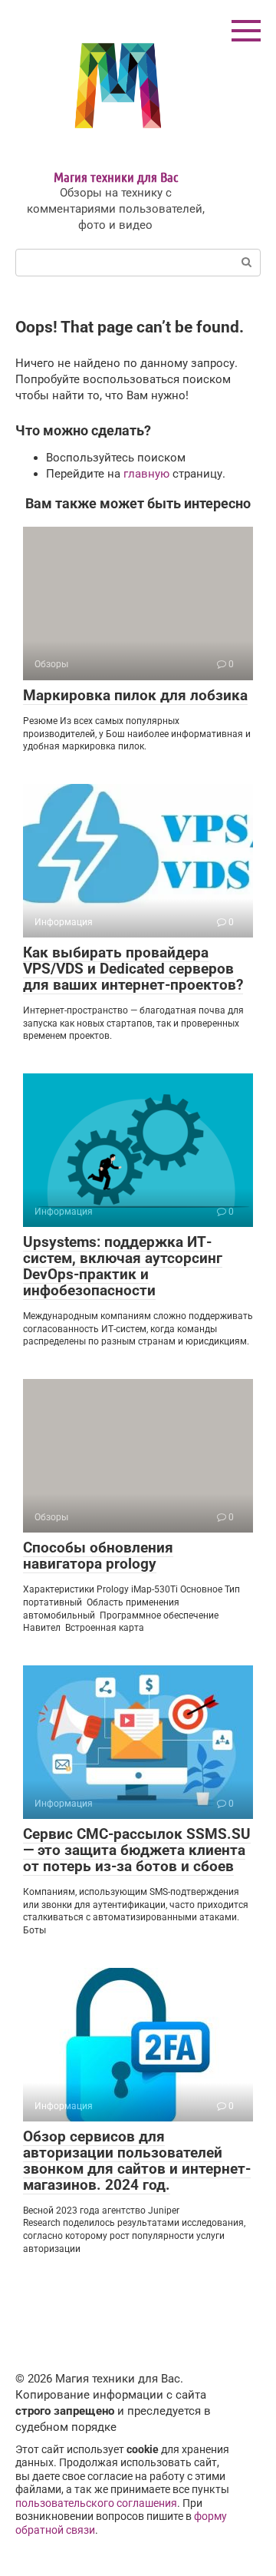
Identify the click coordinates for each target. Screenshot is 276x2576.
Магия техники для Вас (116, 177)
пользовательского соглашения (96, 2503)
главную (146, 474)
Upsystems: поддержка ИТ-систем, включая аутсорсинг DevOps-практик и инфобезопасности (123, 1266)
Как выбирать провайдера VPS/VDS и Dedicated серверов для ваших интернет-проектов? (133, 969)
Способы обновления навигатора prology (98, 1556)
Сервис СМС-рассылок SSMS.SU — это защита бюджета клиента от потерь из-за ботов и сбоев (137, 1850)
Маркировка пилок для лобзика (135, 695)
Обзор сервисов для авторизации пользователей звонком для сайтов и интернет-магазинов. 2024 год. (137, 2161)
